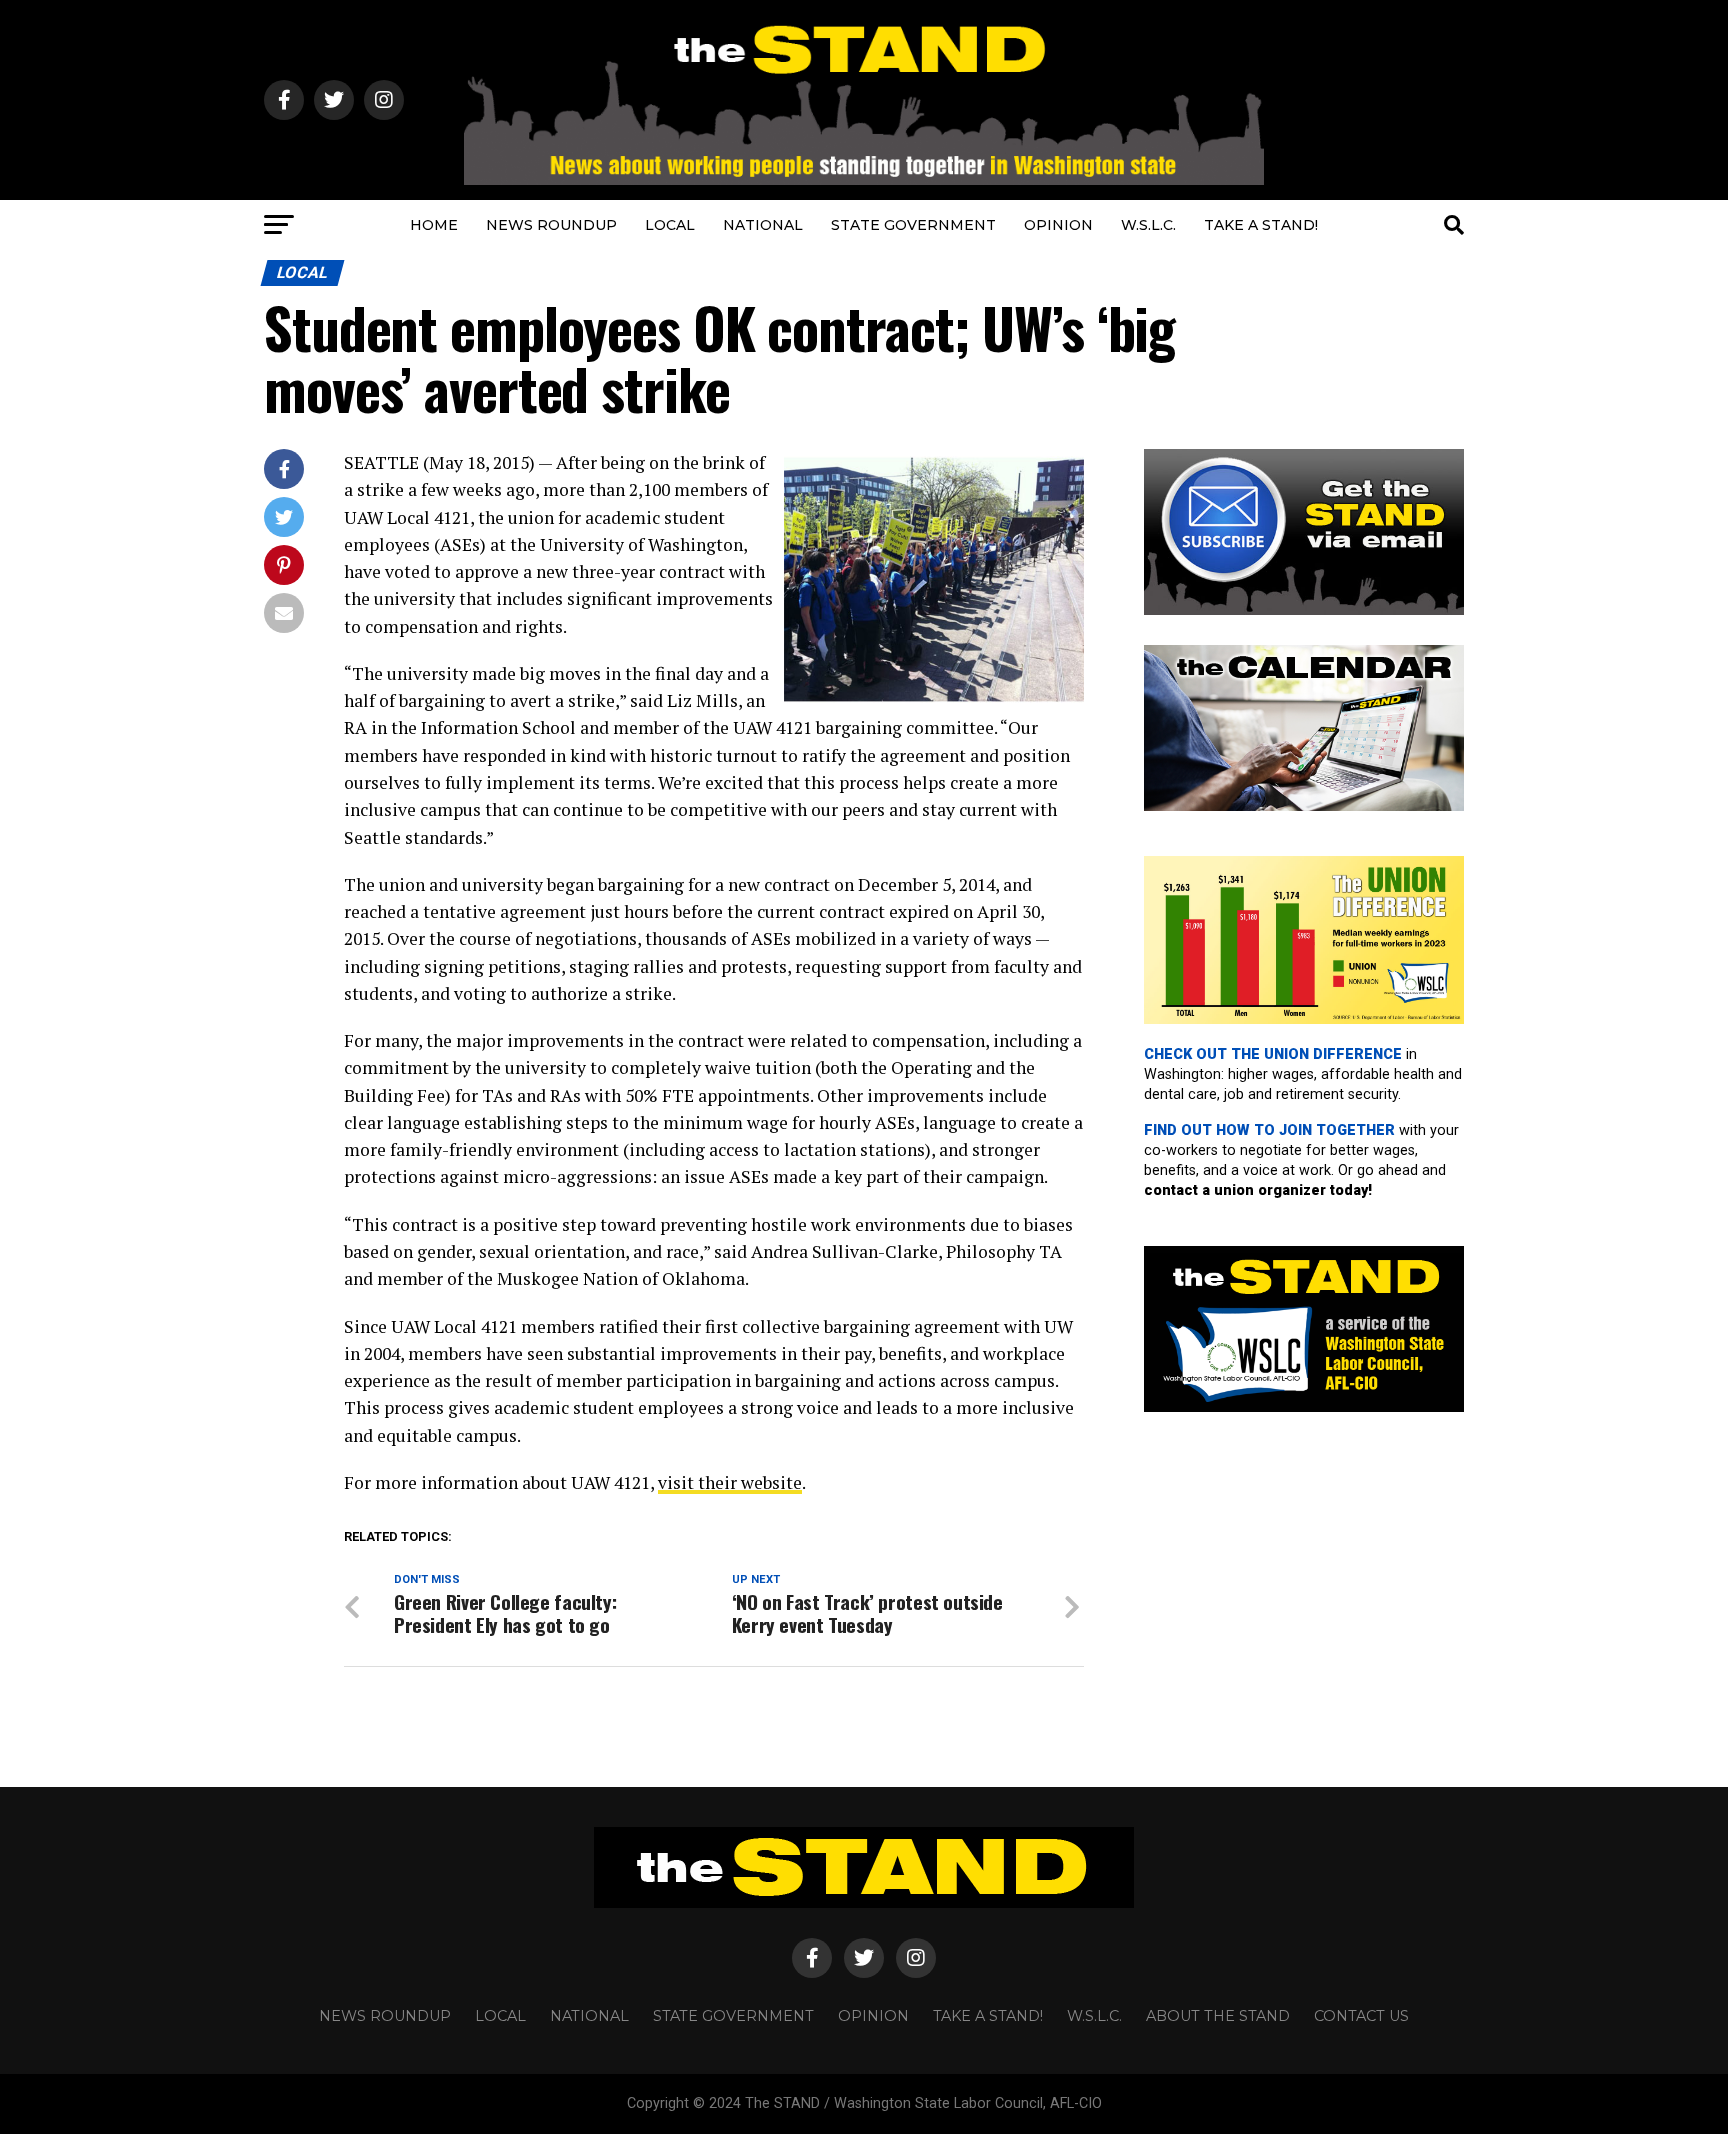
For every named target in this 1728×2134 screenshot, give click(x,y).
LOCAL (670, 225)
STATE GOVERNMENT (913, 225)
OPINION (1058, 225)
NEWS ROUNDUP (551, 225)
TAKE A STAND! (1261, 225)
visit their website (730, 1482)
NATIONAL (763, 225)
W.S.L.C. (1148, 225)
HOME (434, 225)
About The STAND (1218, 2016)
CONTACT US (1361, 2016)
